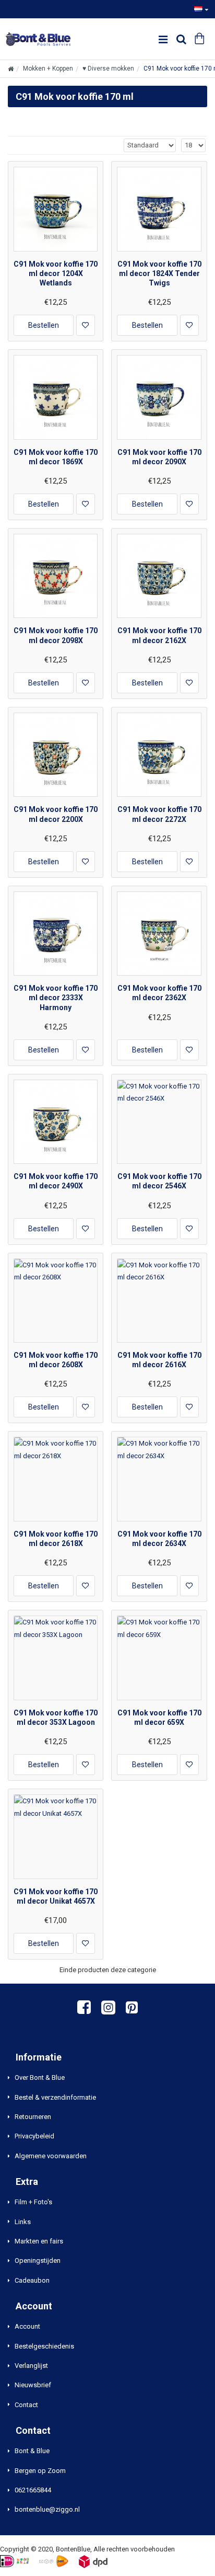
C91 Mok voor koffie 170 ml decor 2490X (56, 1181)
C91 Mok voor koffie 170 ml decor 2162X (159, 635)
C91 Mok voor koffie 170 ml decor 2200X (56, 814)
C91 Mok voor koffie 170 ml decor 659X (159, 1718)
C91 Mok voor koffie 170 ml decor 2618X (56, 1539)
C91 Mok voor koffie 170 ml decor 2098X (56, 635)
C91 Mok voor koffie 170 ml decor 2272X (159, 814)
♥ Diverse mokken (108, 68)
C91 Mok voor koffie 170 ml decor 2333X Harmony (56, 998)
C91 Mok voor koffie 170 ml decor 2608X (56, 1360)
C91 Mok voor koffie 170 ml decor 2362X (159, 993)
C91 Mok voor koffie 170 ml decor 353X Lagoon (56, 1718)
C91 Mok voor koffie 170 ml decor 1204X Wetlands (56, 273)
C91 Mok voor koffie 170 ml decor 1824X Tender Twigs (159, 273)
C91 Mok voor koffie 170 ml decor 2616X (159, 1360)
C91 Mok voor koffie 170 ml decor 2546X (159, 1181)
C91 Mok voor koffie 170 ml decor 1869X (56, 457)
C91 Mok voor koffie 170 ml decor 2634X (159, 1539)
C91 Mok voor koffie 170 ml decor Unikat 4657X (56, 1896)
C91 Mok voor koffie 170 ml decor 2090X (159, 457)
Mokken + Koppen (48, 68)
